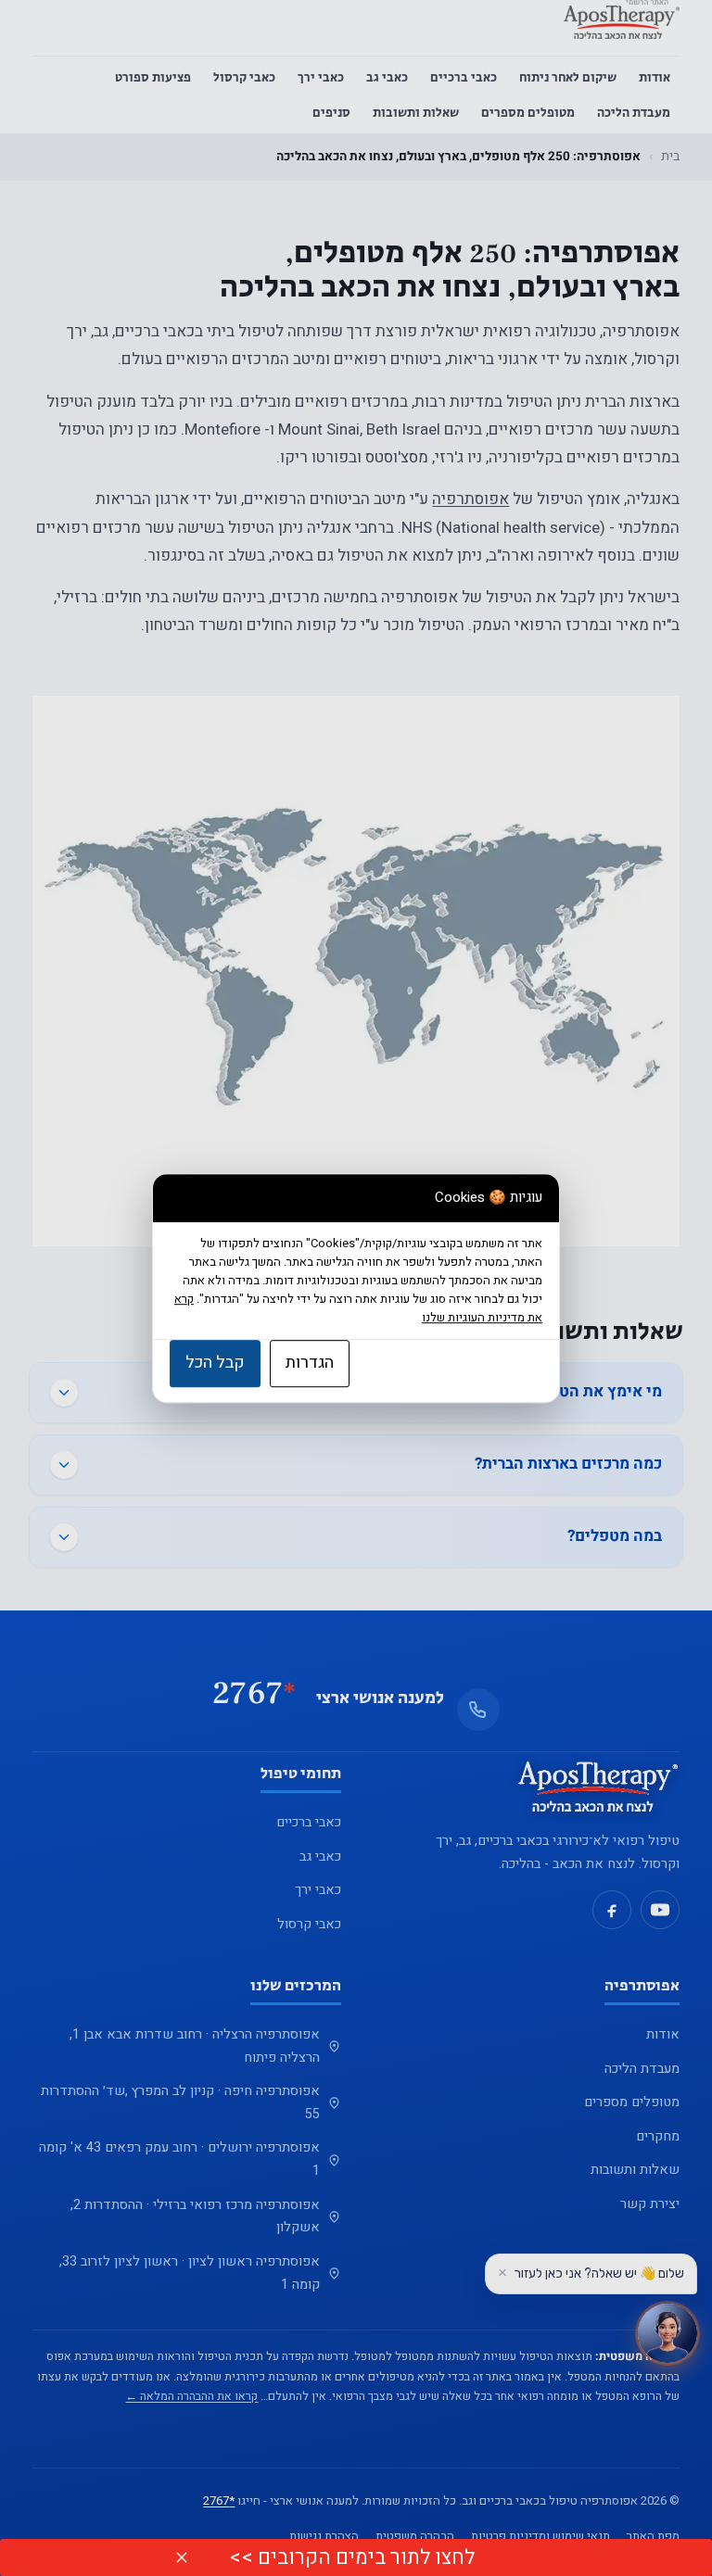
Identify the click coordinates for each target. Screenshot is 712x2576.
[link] (358, 2557)
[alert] (356, 2557)
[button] (182, 2557)
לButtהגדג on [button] (358, 2557)
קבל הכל (215, 1363)
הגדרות (310, 1363)
